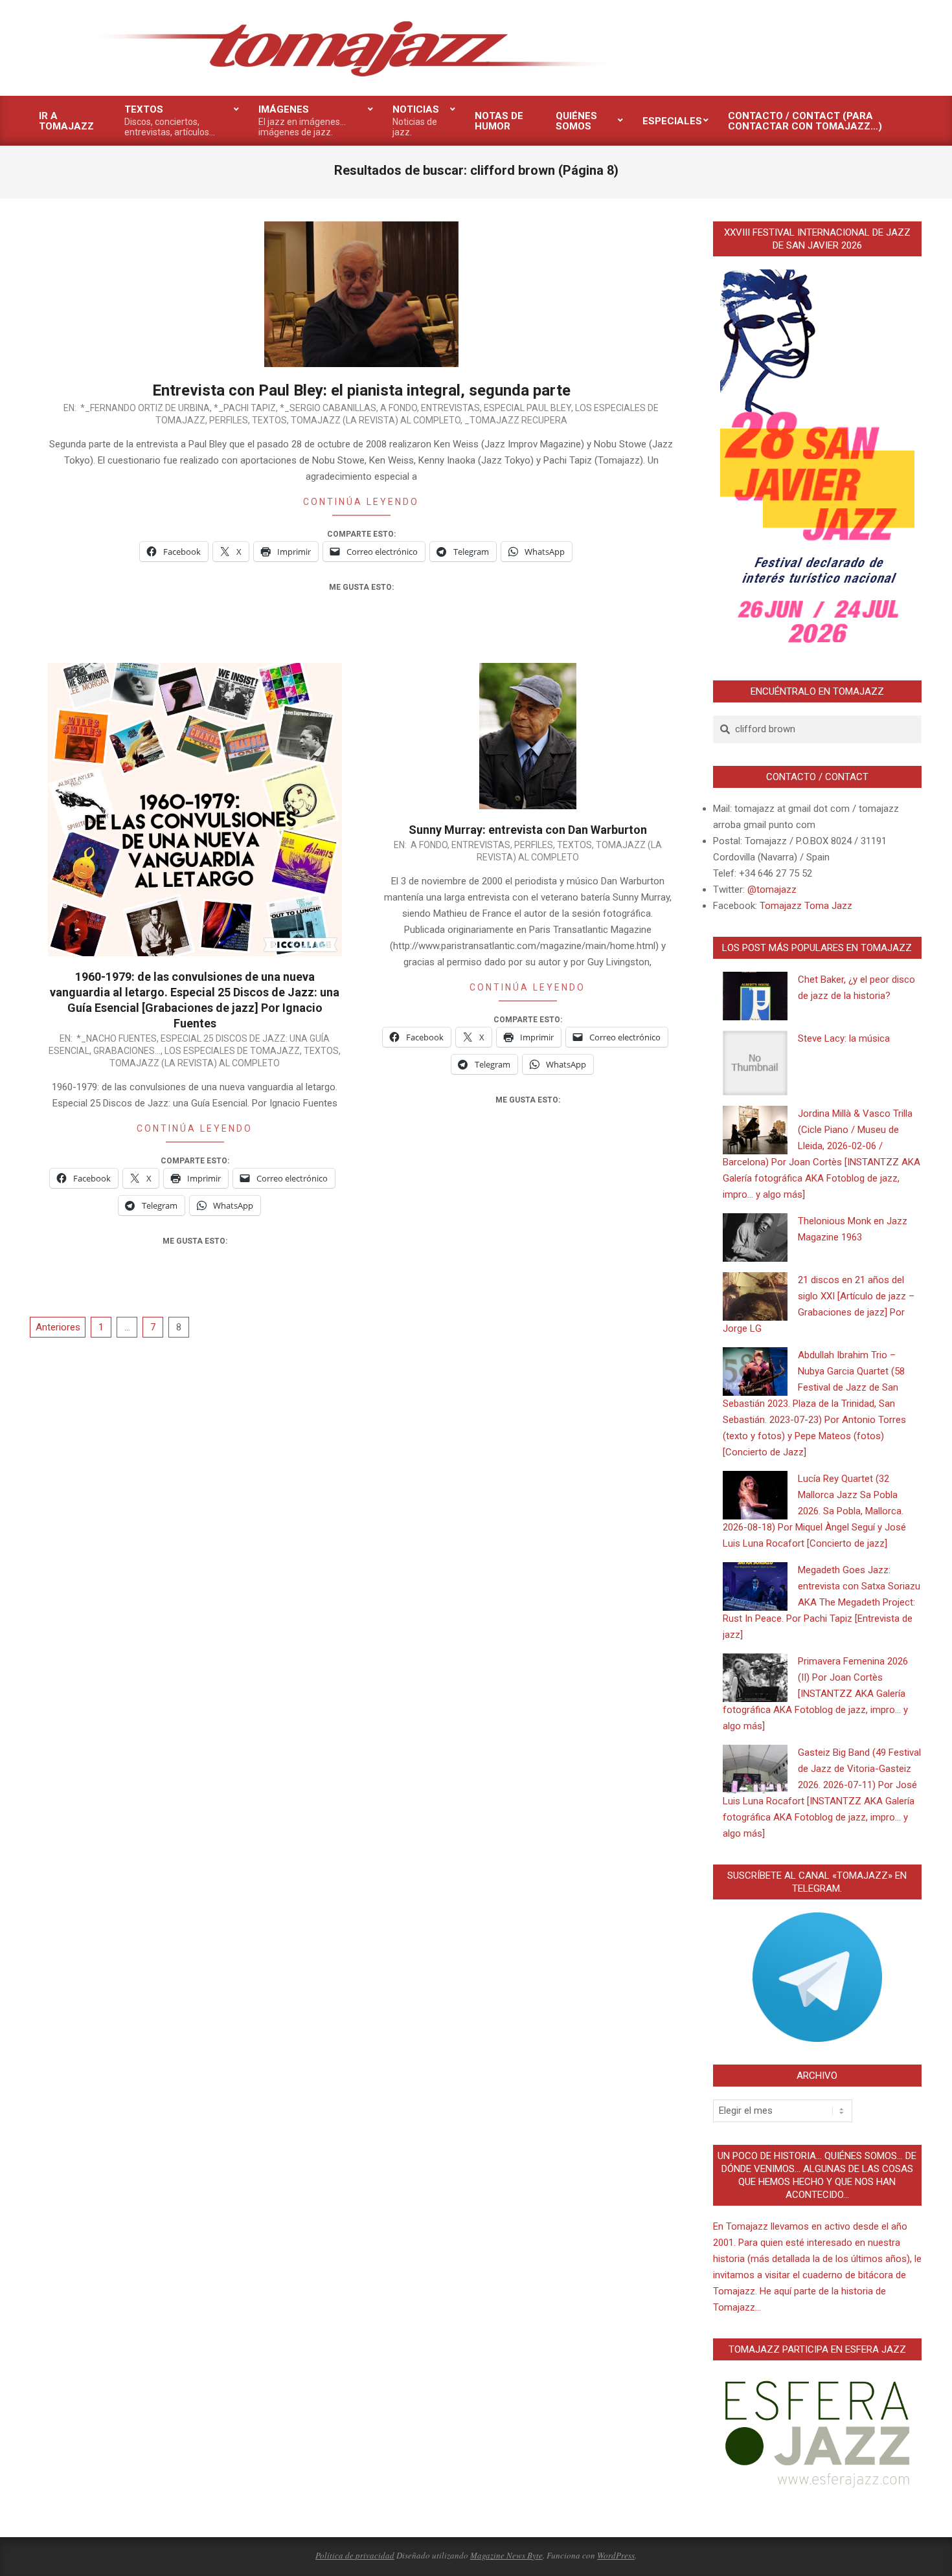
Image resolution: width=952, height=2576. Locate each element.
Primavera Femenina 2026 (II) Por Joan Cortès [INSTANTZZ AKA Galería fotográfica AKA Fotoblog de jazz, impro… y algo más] (815, 1694)
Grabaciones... (127, 1051)
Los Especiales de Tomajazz (232, 1051)
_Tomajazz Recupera (516, 420)
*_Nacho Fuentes (117, 1038)
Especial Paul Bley (527, 408)
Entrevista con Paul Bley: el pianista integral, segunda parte (361, 390)
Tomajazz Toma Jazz (806, 906)
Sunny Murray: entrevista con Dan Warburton (528, 830)
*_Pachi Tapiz (245, 408)
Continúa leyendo (361, 502)
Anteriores (58, 1327)
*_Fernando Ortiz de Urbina (145, 408)
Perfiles (229, 420)
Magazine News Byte (506, 2555)
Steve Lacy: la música (844, 1038)
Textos (269, 420)
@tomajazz (772, 890)
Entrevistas (450, 408)
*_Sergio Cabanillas (328, 408)
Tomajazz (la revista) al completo (376, 420)
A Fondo (399, 408)
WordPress (616, 2555)
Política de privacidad (355, 2555)
